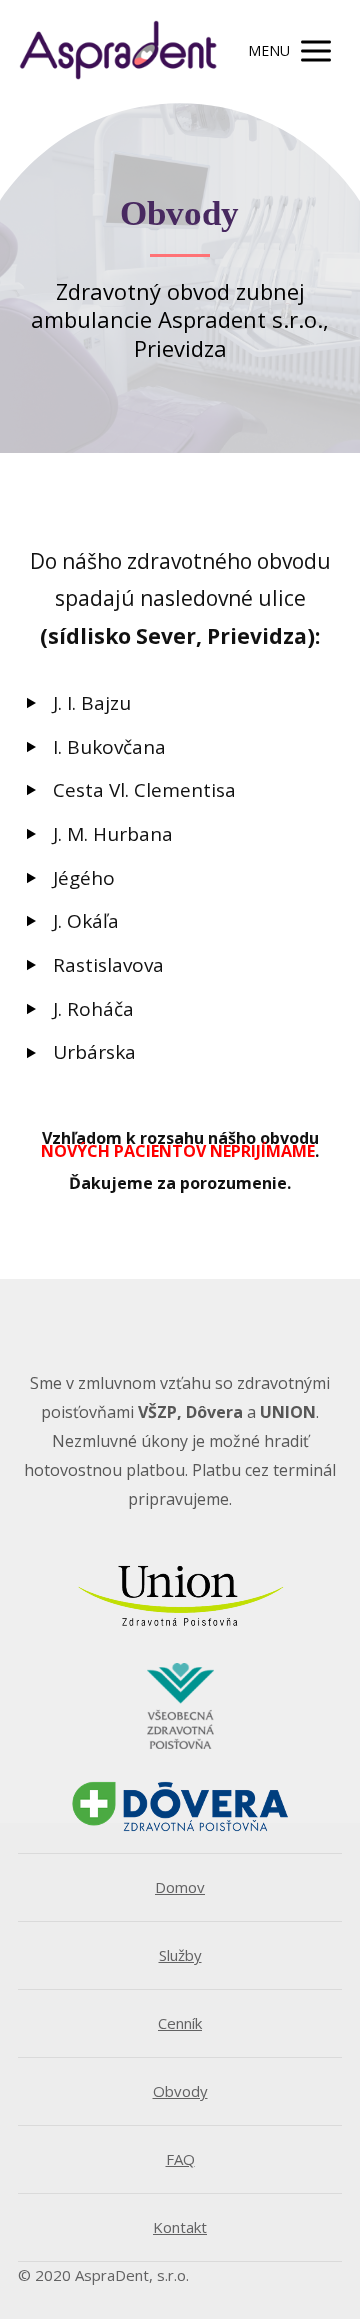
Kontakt (180, 2227)
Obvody (180, 2091)
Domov (180, 1887)
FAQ (180, 2159)
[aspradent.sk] (118, 51)
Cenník (180, 2023)
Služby (180, 1955)
